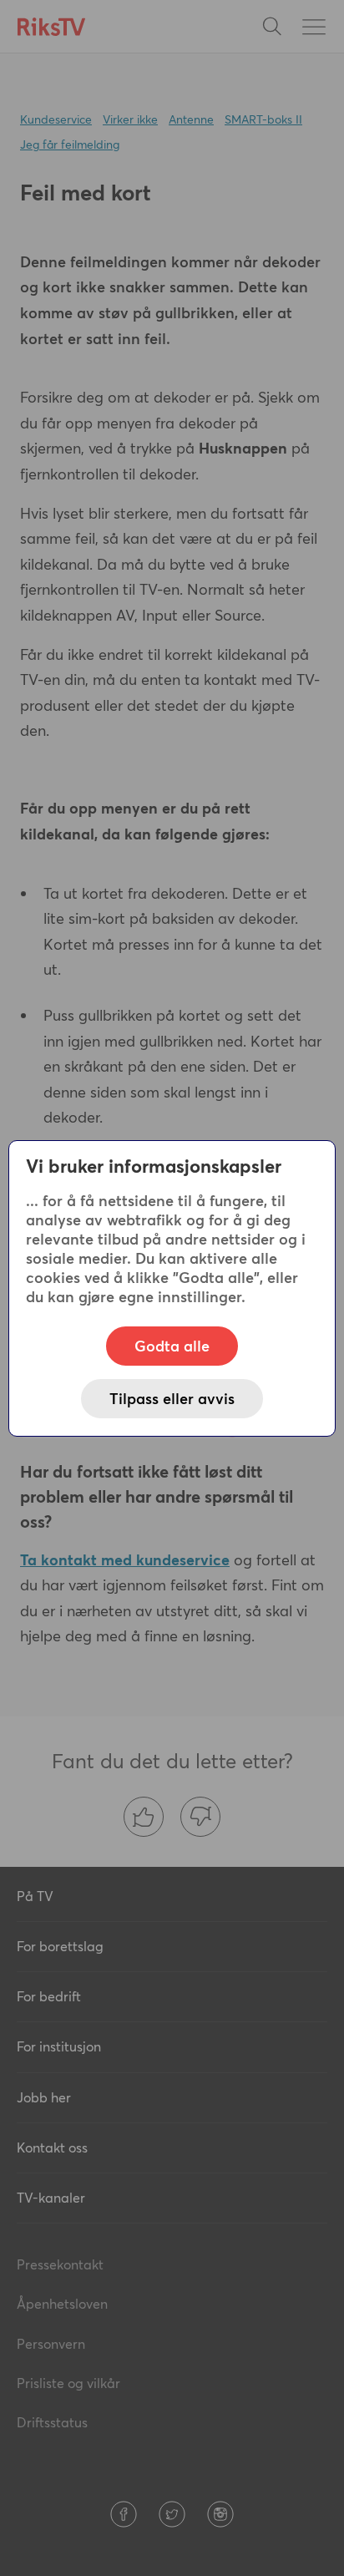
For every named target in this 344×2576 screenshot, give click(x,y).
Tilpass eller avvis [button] (172, 1399)
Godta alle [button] (172, 1346)
